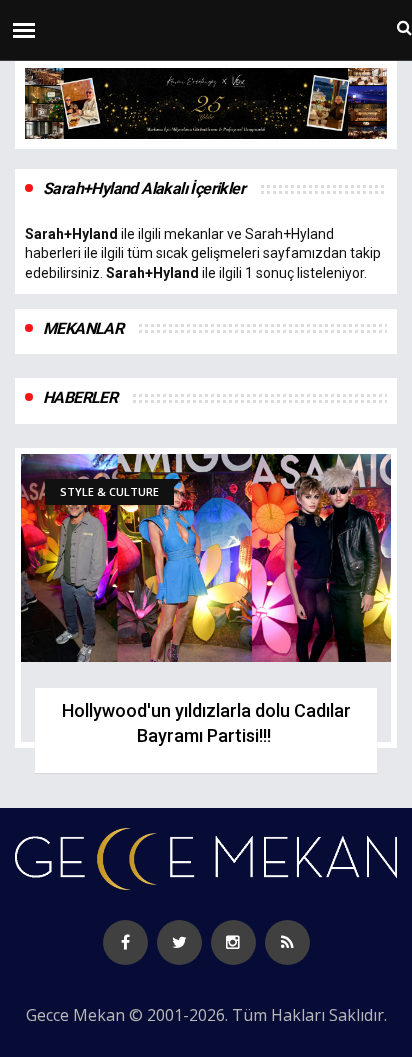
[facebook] (125, 942)
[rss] (287, 942)
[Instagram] (233, 942)
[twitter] (179, 942)
